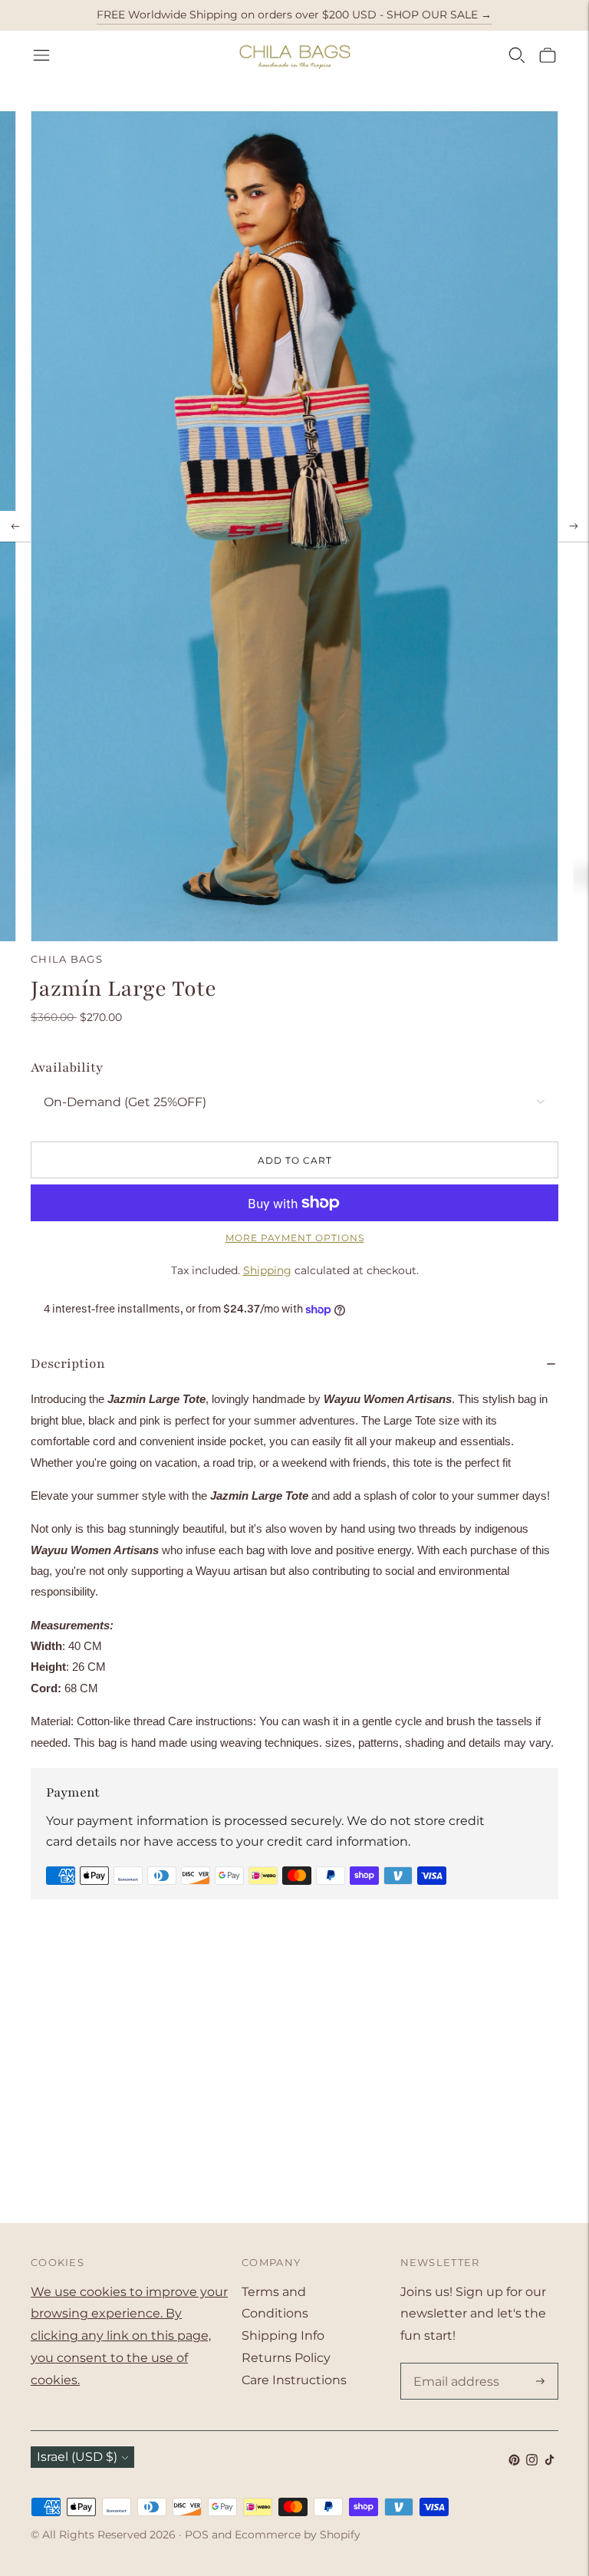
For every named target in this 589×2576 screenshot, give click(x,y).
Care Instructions (294, 2380)
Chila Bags (67, 959)
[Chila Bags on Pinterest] (514, 2461)
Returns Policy (286, 2358)
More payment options (295, 1238)
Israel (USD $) (77, 2457)
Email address (453, 2364)
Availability (67, 1067)
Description (68, 1364)
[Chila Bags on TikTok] (550, 2461)
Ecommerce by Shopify (298, 2535)
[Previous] (15, 526)
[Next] (574, 526)
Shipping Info (283, 2336)
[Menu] (41, 55)
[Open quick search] (517, 55)
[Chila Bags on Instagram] (532, 2461)
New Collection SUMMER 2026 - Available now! (294, 15)
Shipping (267, 1270)
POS (197, 2535)
